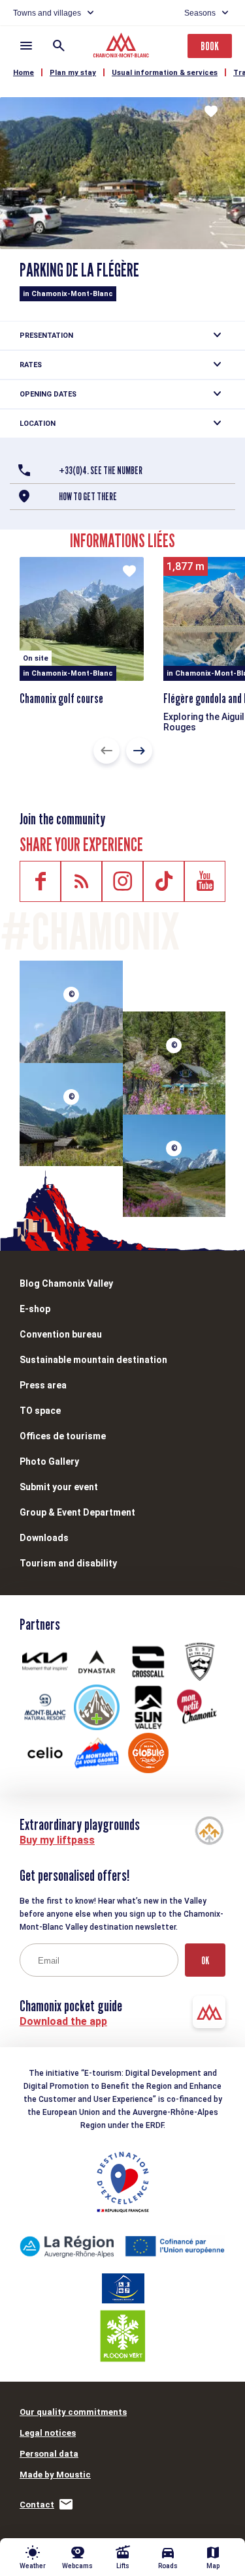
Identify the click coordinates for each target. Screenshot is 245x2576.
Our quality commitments (73, 2412)
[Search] (59, 46)
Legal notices (48, 2433)
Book (210, 46)
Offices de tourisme (63, 1436)
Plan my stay (73, 73)
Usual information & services (165, 73)
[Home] (122, 47)
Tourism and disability (68, 1563)
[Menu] (26, 46)
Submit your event (59, 1487)
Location (38, 424)
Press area (43, 1385)
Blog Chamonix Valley (66, 1283)
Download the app (63, 2021)
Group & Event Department (77, 1512)
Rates (31, 365)
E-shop (35, 1309)
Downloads (44, 1538)
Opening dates (48, 394)
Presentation (46, 336)
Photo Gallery (49, 1461)
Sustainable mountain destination (93, 1360)
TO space (40, 1411)
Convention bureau (61, 1334)
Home (24, 73)
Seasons (200, 13)
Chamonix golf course (61, 698)
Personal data (49, 2454)
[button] (106, 751)
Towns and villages (47, 13)
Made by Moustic (55, 2475)
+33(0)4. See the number (101, 471)
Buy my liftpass (57, 1840)
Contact (37, 2505)
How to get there (88, 497)
